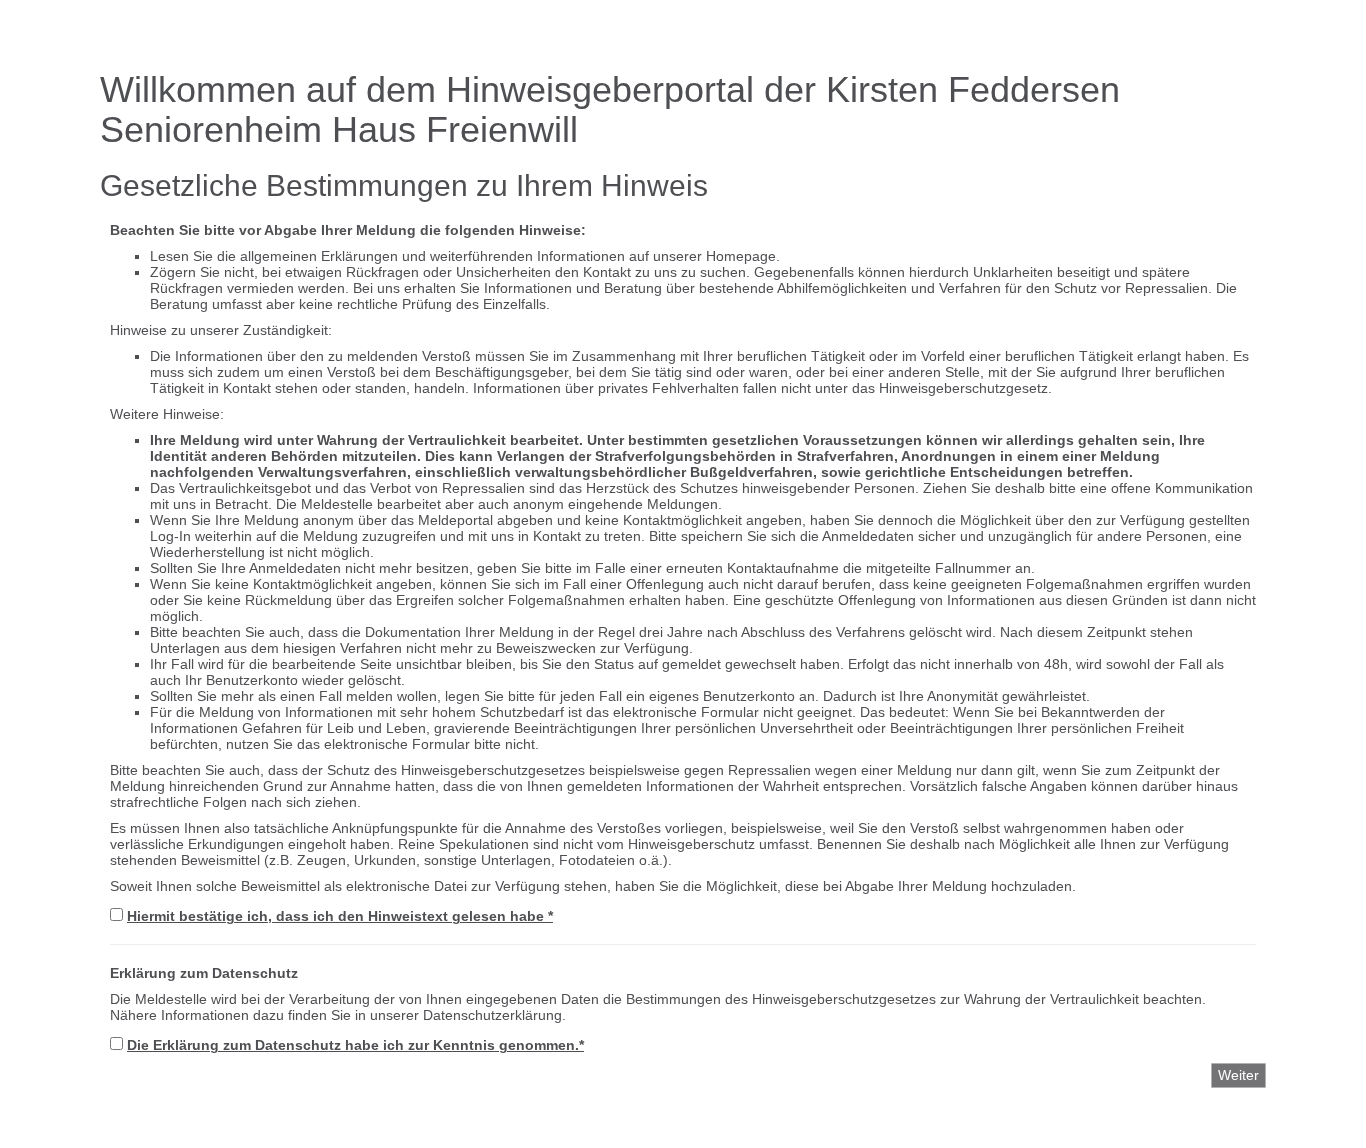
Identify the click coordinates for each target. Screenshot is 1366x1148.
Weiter (1238, 1075)
